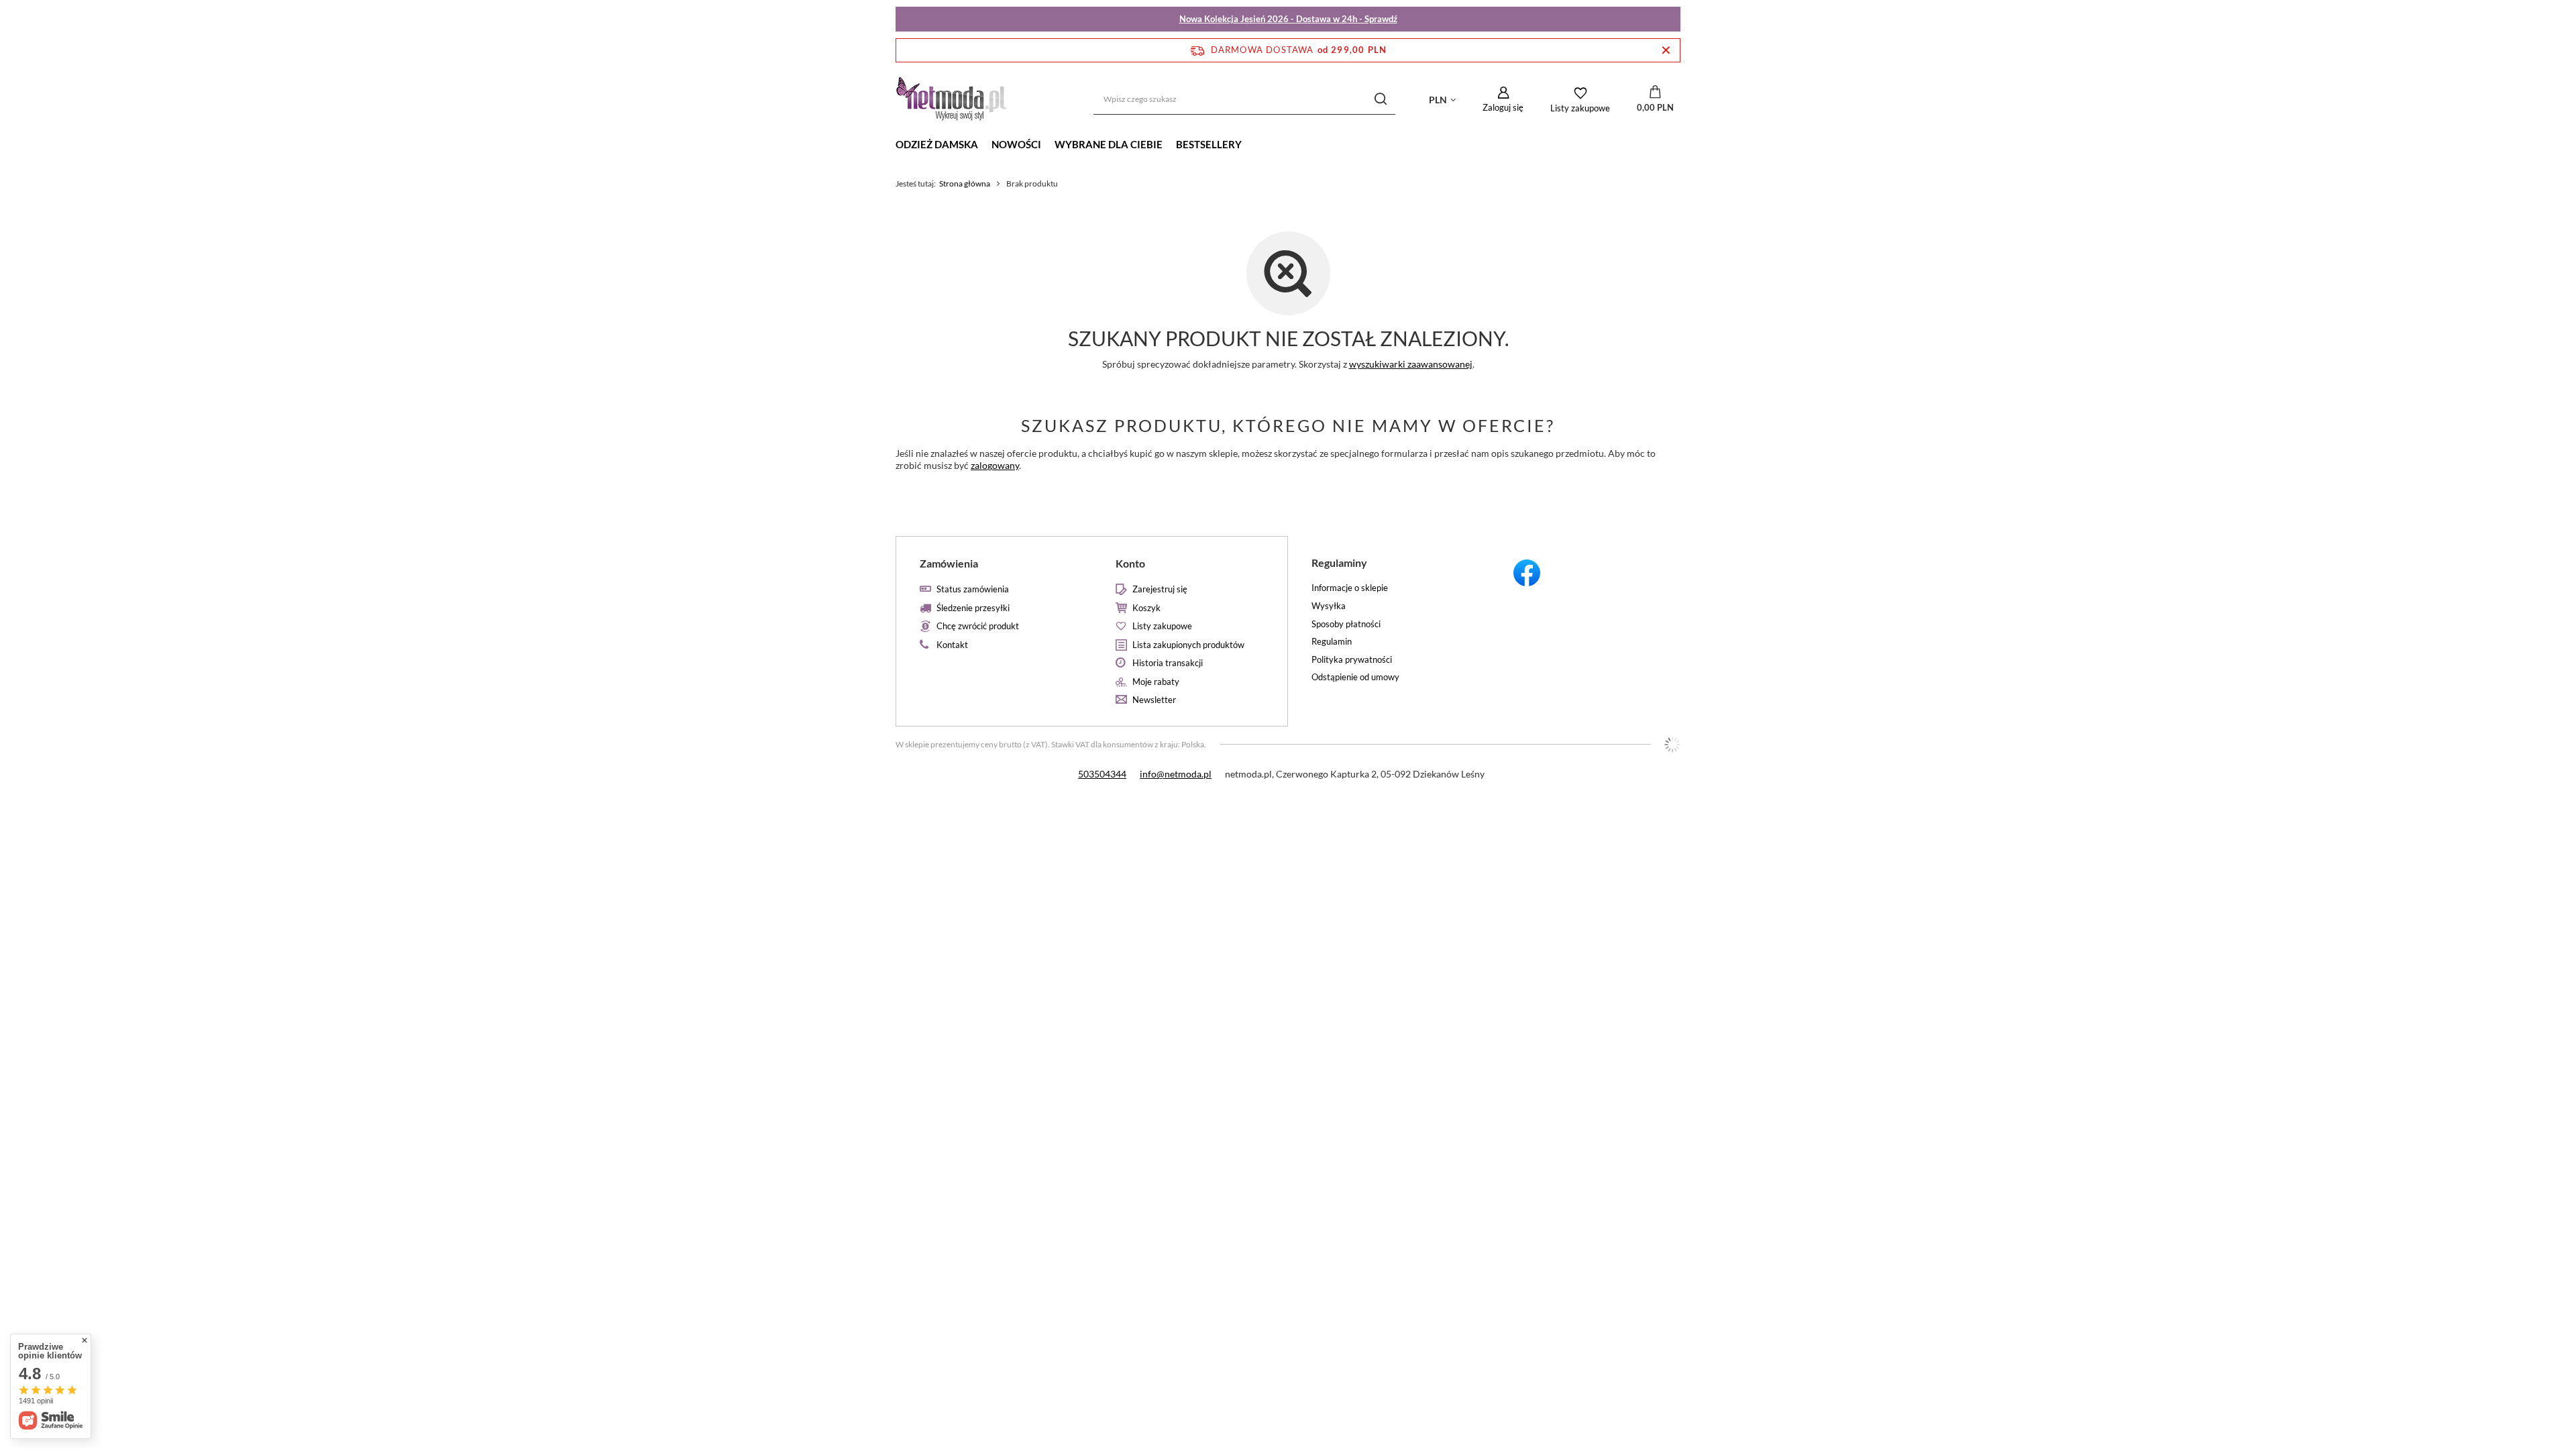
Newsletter (1154, 700)
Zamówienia (949, 563)
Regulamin (1332, 642)
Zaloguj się (1503, 107)
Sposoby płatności (1346, 624)
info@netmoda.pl (1176, 774)
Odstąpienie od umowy (1355, 677)
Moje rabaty (1156, 682)
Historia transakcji (1168, 663)
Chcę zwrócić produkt (978, 626)
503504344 (1102, 774)
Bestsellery (1209, 144)
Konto (1130, 563)
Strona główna (965, 183)
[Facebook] (1583, 575)
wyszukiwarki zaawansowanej (1411, 364)
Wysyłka (1329, 606)
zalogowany (995, 465)
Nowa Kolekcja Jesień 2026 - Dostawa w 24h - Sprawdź (1288, 19)
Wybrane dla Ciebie (1109, 144)
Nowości (1016, 144)
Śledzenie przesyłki (973, 608)
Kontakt (952, 645)
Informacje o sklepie (1350, 588)
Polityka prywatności (1352, 660)
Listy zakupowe (1580, 108)
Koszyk (1146, 608)
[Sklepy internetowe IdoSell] (1672, 745)
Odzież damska (937, 144)
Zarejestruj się (1160, 589)
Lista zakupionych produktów (1188, 645)
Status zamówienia (973, 589)
